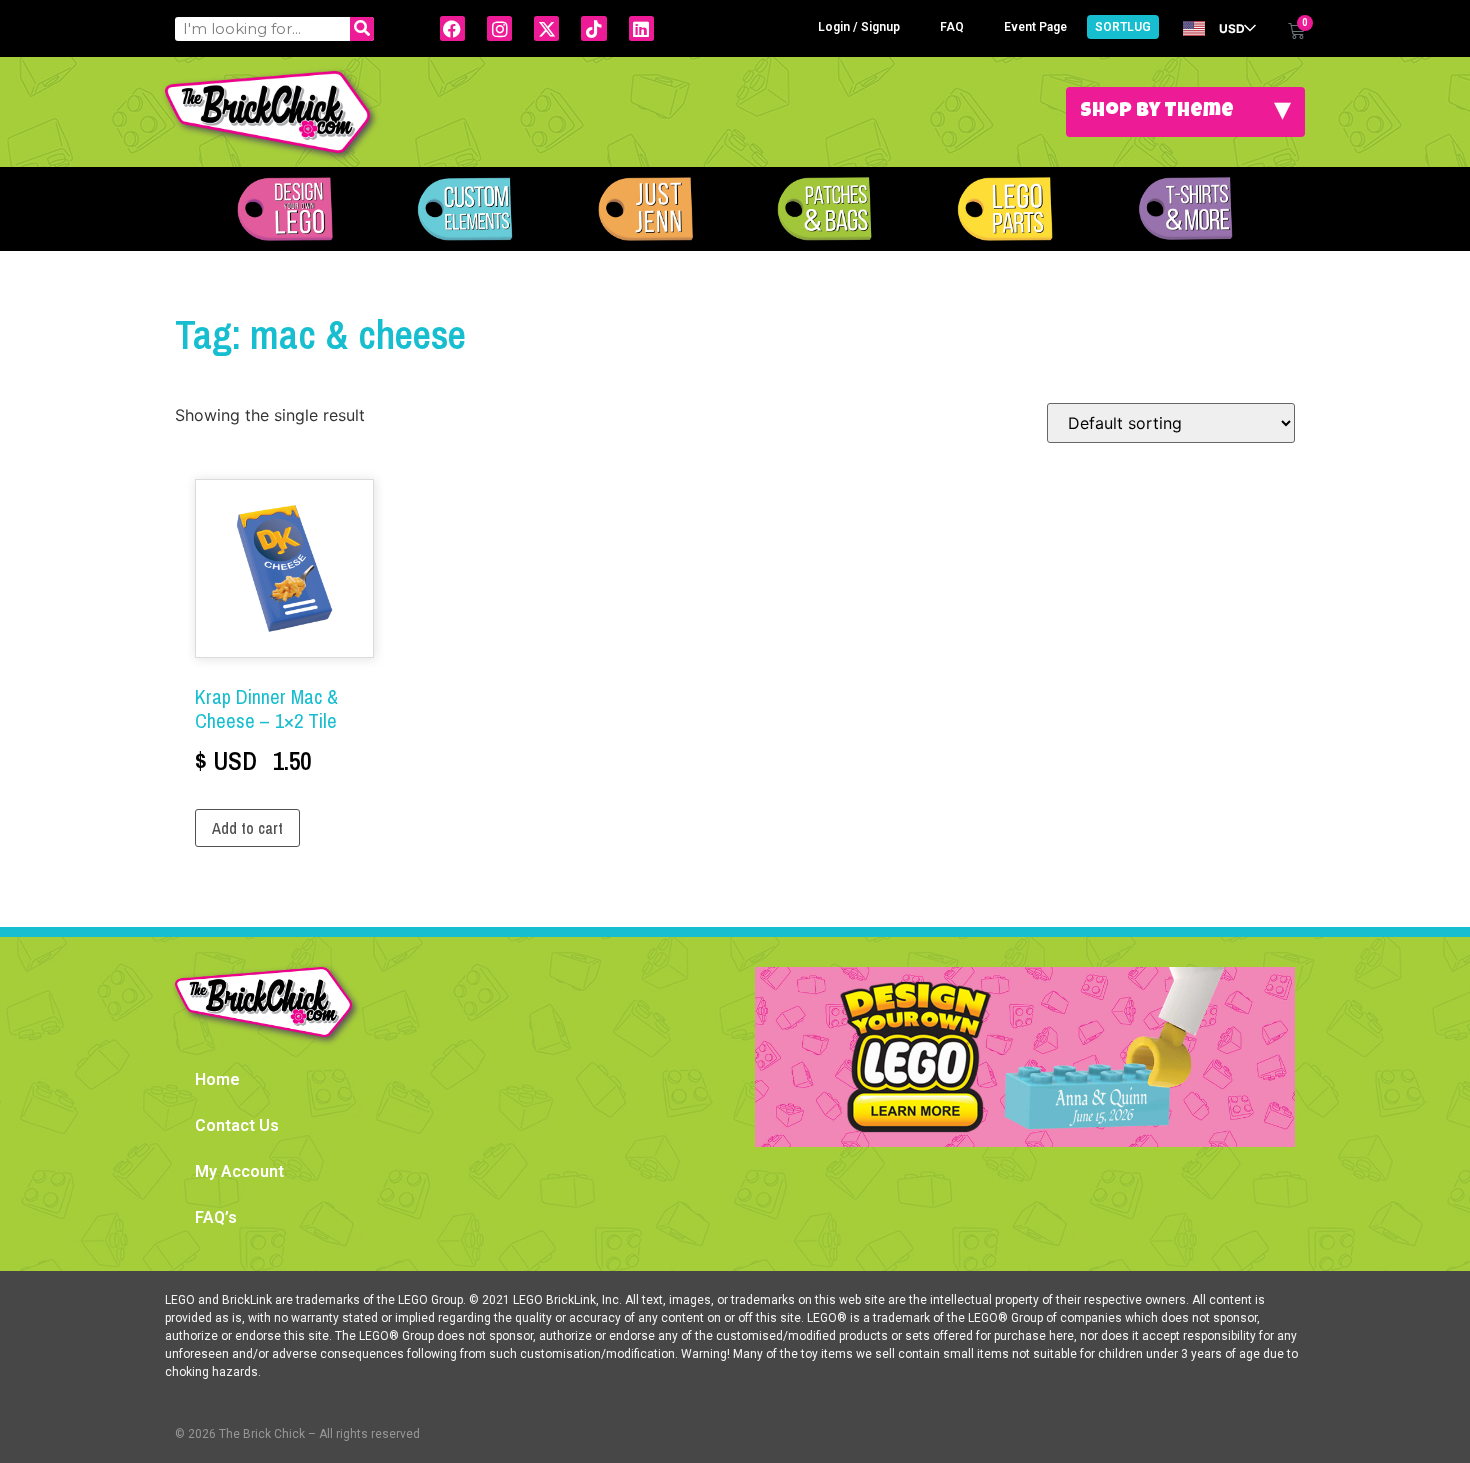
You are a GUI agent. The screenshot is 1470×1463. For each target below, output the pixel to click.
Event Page (1035, 27)
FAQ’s (216, 1217)
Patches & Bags (825, 209)
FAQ (952, 27)
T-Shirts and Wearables (1185, 209)
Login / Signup (859, 27)
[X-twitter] (546, 28)
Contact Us (237, 1125)
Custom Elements (465, 209)
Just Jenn (645, 209)
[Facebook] (452, 28)
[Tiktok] (593, 28)
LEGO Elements (1005, 209)
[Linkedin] (641, 28)
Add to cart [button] (247, 828)
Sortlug (1123, 27)
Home (217, 1079)
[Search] (362, 29)
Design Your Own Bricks (285, 209)
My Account (239, 1171)
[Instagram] (499, 28)
